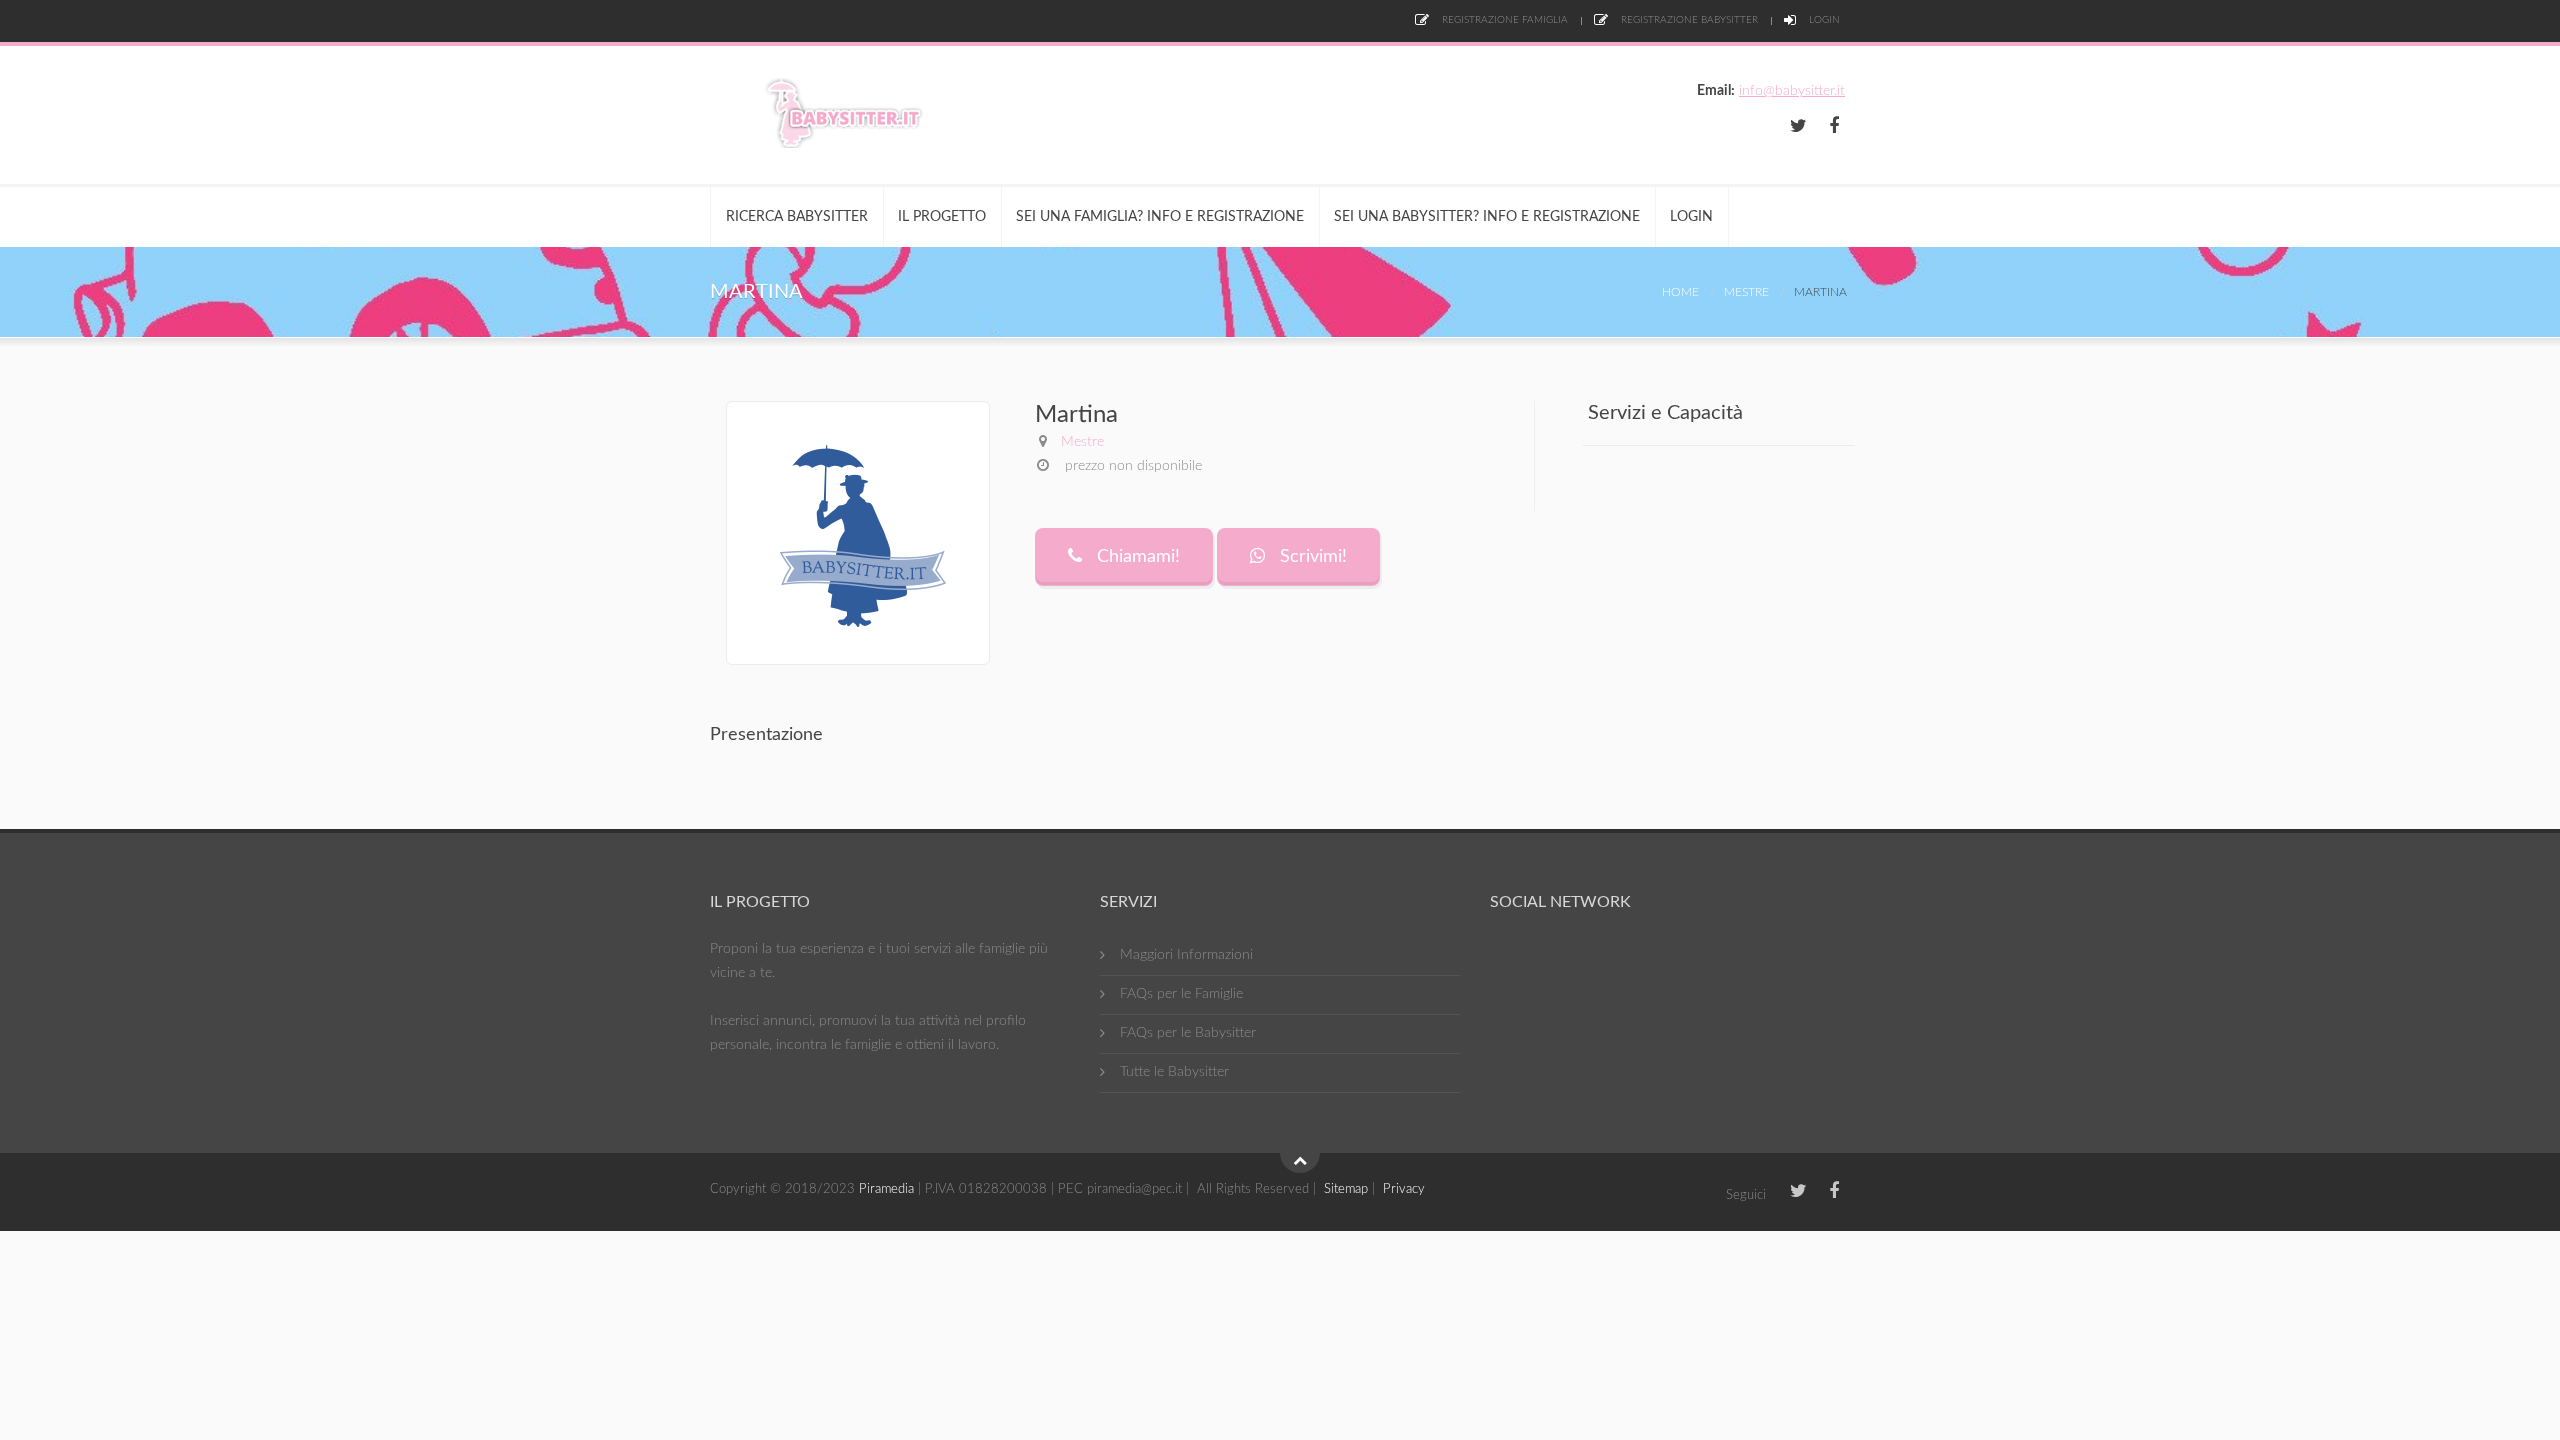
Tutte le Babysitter (1174, 1072)
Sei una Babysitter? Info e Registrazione (1487, 217)
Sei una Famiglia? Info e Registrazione (1160, 217)
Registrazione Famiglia (1503, 20)
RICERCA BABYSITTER (797, 217)
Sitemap (1346, 1189)
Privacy (1404, 1189)
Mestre (1746, 292)
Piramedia (886, 1189)
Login (1823, 20)
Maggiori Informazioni (1186, 955)
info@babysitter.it (1792, 91)
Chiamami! (1136, 557)
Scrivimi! (1311, 557)
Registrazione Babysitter (1688, 20)
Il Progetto (942, 217)
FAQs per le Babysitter (1188, 1033)
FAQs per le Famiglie (1181, 994)
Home (1680, 292)
